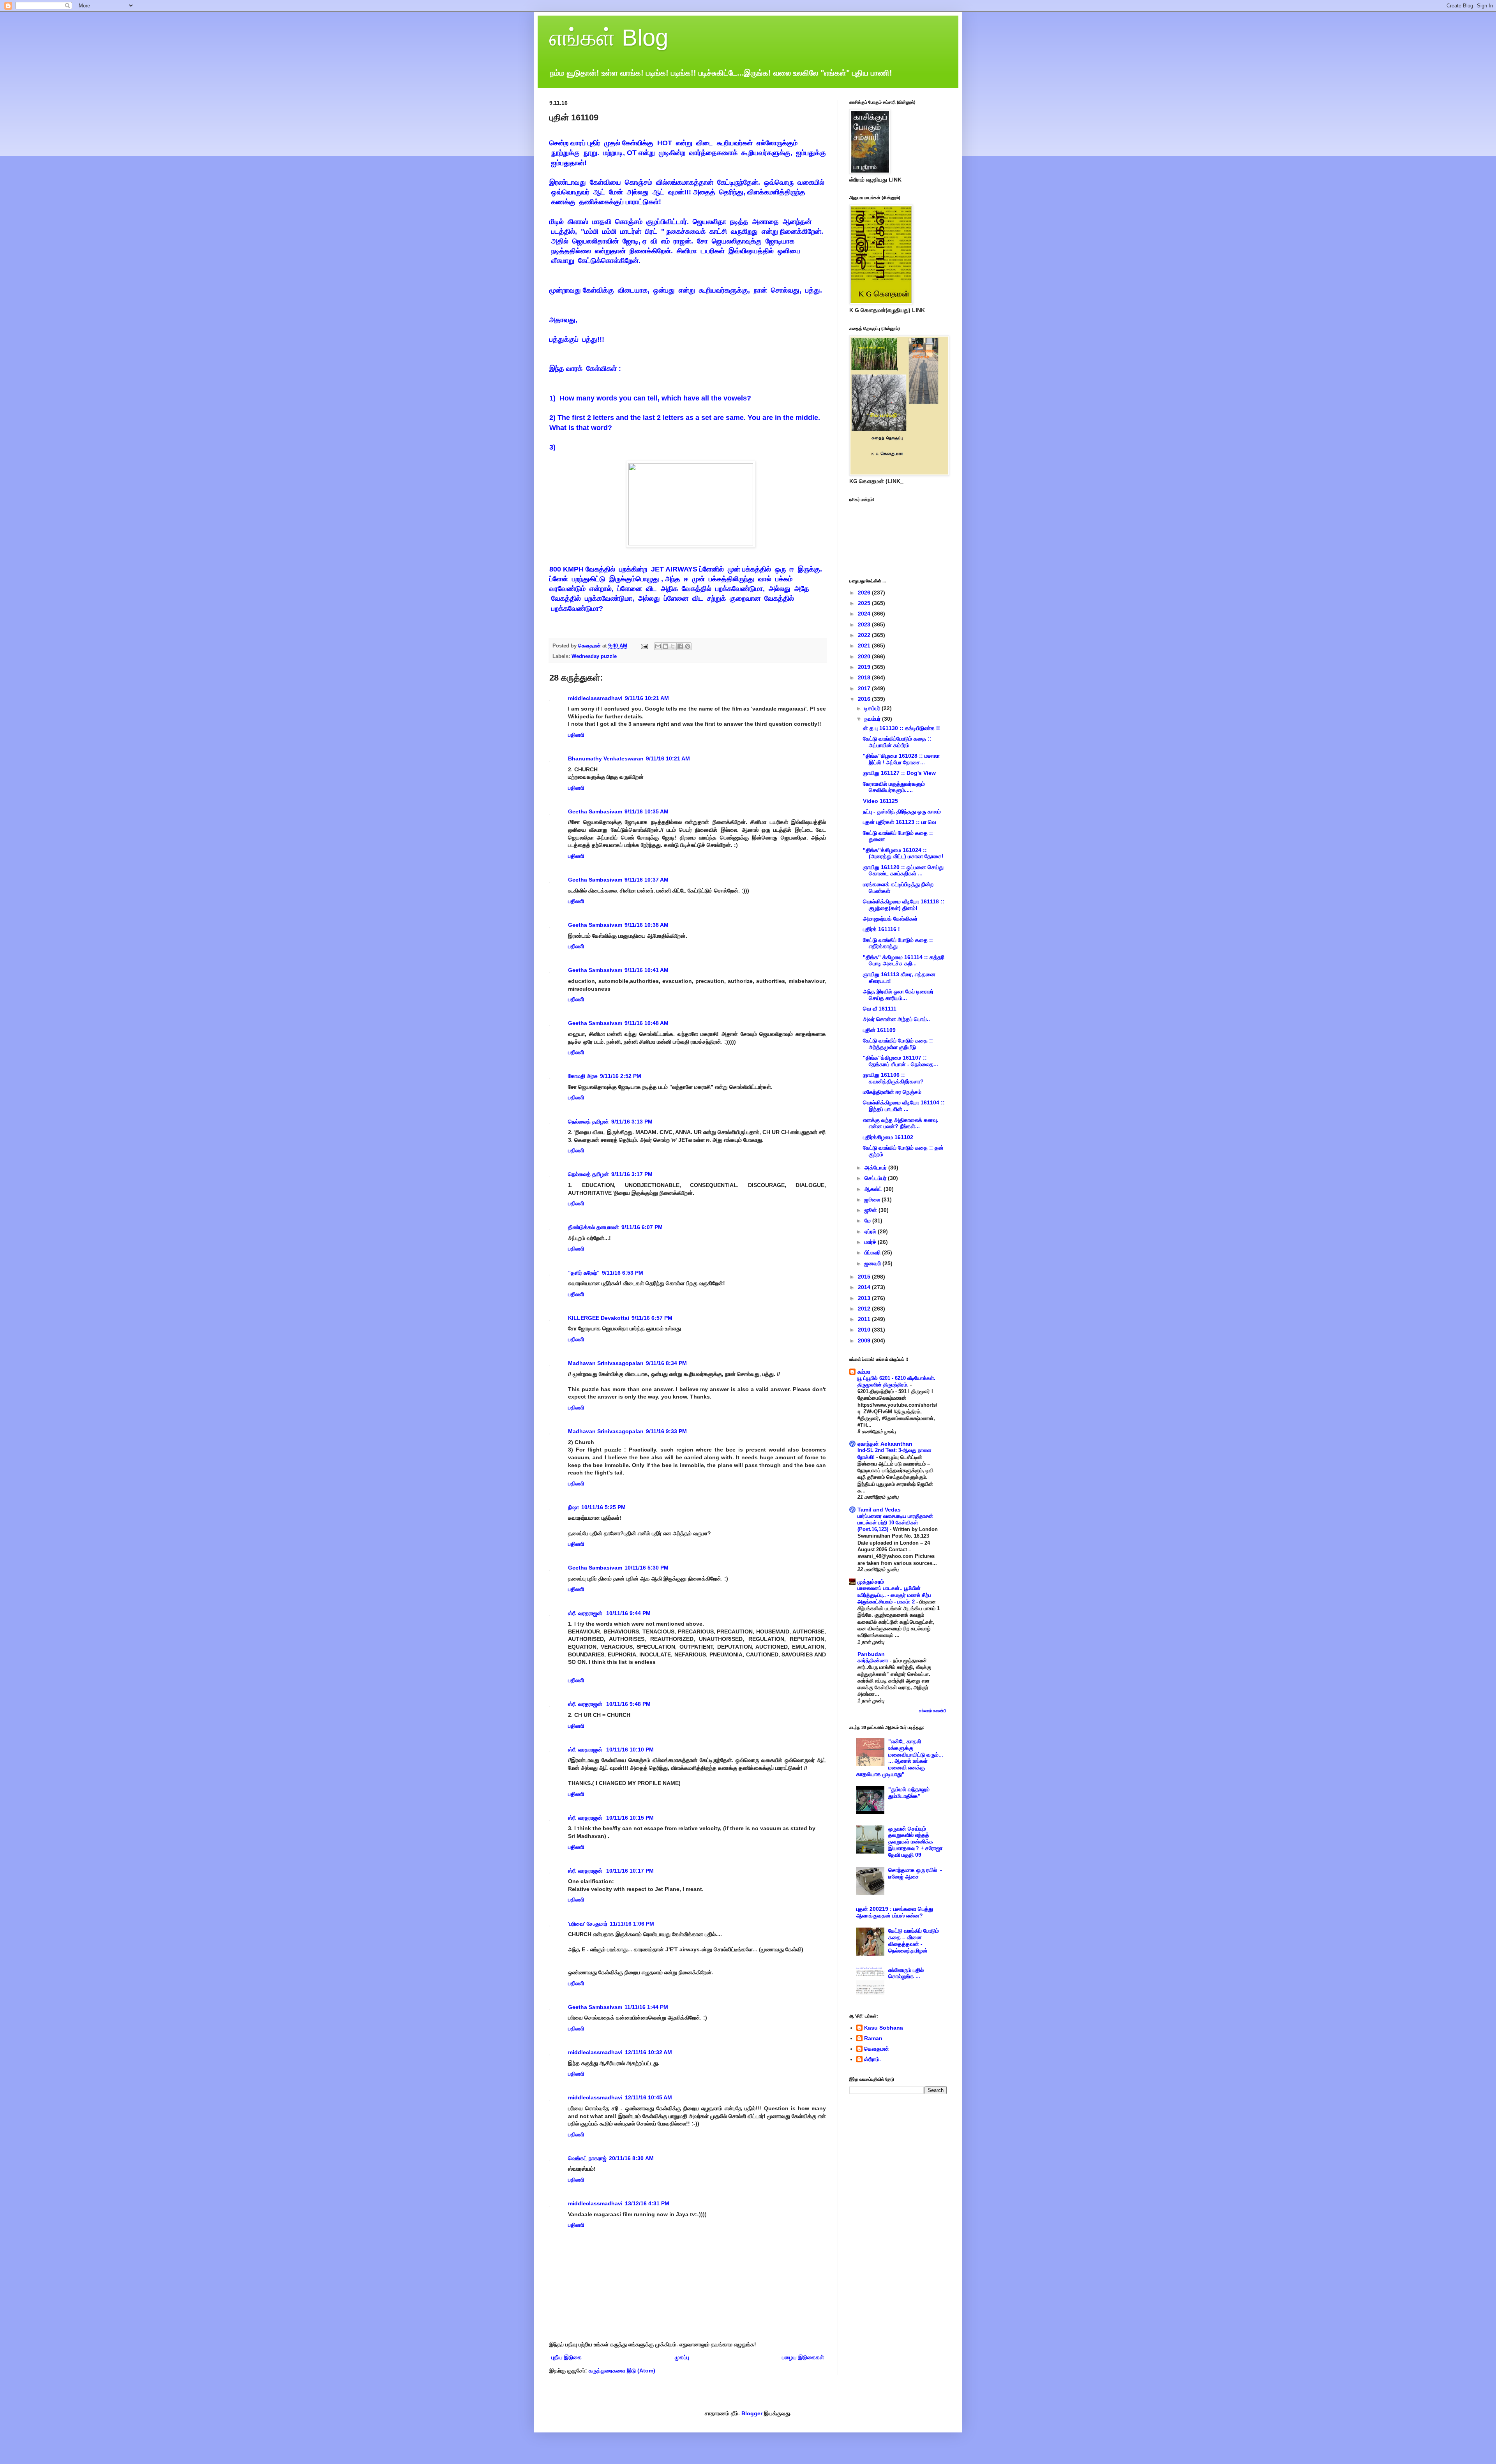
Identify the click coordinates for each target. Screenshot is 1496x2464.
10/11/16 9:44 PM (628, 1613)
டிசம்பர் (873, 708)
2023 (865, 624)
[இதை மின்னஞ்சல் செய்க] (658, 646)
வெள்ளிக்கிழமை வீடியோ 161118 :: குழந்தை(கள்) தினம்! (904, 905)
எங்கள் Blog (609, 38)
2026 (865, 593)
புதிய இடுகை (566, 2357)
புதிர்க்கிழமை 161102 (888, 1137)
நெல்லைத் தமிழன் (588, 1122)
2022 (865, 635)
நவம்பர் (873, 719)
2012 (865, 1309)
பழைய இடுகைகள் (803, 2357)
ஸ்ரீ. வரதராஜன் (586, 1613)
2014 (865, 1287)
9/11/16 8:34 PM (666, 1363)
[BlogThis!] (665, 646)
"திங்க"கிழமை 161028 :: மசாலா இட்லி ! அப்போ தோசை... (901, 759)
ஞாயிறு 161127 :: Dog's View (899, 773)
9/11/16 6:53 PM (623, 1273)
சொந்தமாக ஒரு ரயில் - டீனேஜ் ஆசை (915, 1873)
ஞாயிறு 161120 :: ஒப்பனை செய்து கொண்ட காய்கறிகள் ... (903, 870)
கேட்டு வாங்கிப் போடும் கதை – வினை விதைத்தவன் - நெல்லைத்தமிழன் (914, 1940)
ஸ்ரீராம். (872, 2059)
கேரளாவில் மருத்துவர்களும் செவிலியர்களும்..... (894, 787)
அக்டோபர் (876, 1168)
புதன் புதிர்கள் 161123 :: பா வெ (900, 822)
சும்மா (864, 1372)
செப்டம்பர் (876, 1178)
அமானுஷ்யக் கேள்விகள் (890, 919)
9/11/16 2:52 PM (621, 1076)
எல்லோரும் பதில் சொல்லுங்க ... (906, 1973)
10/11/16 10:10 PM (630, 1750)
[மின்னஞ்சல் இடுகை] (644, 646)
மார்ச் (871, 1242)
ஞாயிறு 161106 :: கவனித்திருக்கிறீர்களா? (893, 1078)
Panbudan (871, 1654)
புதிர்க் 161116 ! (881, 929)
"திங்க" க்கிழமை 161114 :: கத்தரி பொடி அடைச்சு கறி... (904, 960)
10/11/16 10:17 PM (630, 1871)
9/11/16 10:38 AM (647, 925)
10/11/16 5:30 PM (647, 1568)
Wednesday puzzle (594, 656)
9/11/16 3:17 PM (632, 1174)
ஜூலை (873, 1199)
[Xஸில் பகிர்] (673, 646)
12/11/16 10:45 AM (648, 2097)
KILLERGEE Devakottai (599, 1318)
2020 (865, 656)
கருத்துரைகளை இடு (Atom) (622, 2371)
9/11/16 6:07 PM (642, 1227)
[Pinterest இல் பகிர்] (688, 646)
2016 (865, 699)
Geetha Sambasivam (595, 811)
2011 (865, 1319)
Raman (873, 2038)
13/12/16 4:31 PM (647, 2203)
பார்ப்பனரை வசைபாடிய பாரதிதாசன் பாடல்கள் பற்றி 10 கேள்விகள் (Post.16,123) (895, 1523)
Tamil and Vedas (879, 1510)
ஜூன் (871, 1210)
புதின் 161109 (879, 1030)
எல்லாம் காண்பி (933, 1711)
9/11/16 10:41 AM (647, 970)
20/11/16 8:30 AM (631, 2158)
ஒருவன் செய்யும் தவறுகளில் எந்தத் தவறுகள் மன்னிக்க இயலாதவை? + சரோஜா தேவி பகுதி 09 (915, 1842)
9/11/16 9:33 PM (666, 1431)
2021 (865, 646)
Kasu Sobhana (884, 2028)
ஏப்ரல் (871, 1231)
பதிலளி (576, 735)
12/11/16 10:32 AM (648, 2052)
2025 (865, 603)
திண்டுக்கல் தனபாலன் (594, 1227)
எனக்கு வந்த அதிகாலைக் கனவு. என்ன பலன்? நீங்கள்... (901, 1123)
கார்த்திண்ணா (874, 1661)
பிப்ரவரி (873, 1252)
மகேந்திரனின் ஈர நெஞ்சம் (892, 1092)
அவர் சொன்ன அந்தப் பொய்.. (896, 1019)
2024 (865, 614)
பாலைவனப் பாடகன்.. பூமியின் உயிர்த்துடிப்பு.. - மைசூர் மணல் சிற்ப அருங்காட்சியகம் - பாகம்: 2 (894, 1595)
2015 (865, 1277)
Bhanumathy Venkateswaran (606, 758)
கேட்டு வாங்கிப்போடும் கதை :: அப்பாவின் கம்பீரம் (897, 742)
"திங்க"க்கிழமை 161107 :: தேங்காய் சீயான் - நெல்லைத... (901, 1061)
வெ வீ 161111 (880, 1009)
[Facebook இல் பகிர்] (680, 646)
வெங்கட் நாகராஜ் (587, 2158)
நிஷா (573, 1507)
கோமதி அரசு (583, 1076)
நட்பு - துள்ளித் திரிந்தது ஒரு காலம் (902, 811)
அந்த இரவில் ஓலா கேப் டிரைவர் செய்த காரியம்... (898, 995)
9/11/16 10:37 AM (647, 880)
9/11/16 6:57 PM (652, 1318)
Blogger (752, 2413)
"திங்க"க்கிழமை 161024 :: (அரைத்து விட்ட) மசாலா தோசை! (903, 853)
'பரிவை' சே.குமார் (588, 1924)
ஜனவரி (873, 1263)
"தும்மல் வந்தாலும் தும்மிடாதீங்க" (909, 1793)
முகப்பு (682, 2357)
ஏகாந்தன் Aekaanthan (885, 1444)
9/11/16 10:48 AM (647, 1023)
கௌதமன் (877, 2049)
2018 (865, 677)
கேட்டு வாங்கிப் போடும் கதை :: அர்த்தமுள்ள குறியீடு (898, 1044)
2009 (865, 1340)
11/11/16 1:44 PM (646, 2007)
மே (868, 1221)
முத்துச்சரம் (871, 1582)
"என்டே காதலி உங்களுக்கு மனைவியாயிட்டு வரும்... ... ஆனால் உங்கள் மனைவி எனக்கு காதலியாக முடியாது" (900, 1758)
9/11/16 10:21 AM (647, 698)
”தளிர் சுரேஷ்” (584, 1273)
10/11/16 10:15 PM (630, 1818)
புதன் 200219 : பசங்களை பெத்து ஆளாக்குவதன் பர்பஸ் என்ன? (895, 1912)
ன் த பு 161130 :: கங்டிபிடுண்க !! (901, 728)
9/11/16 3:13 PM (632, 1122)
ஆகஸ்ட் (874, 1189)
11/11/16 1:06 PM (632, 1924)
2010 (865, 1330)
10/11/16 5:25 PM (603, 1507)
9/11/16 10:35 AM (647, 811)
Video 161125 (880, 801)
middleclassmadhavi (595, 698)
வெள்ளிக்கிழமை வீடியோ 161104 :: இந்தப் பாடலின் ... (904, 1106)
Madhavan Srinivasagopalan (606, 1363)
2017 (865, 688)
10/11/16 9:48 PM (628, 1704)
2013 (865, 1298)
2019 (865, 667)
